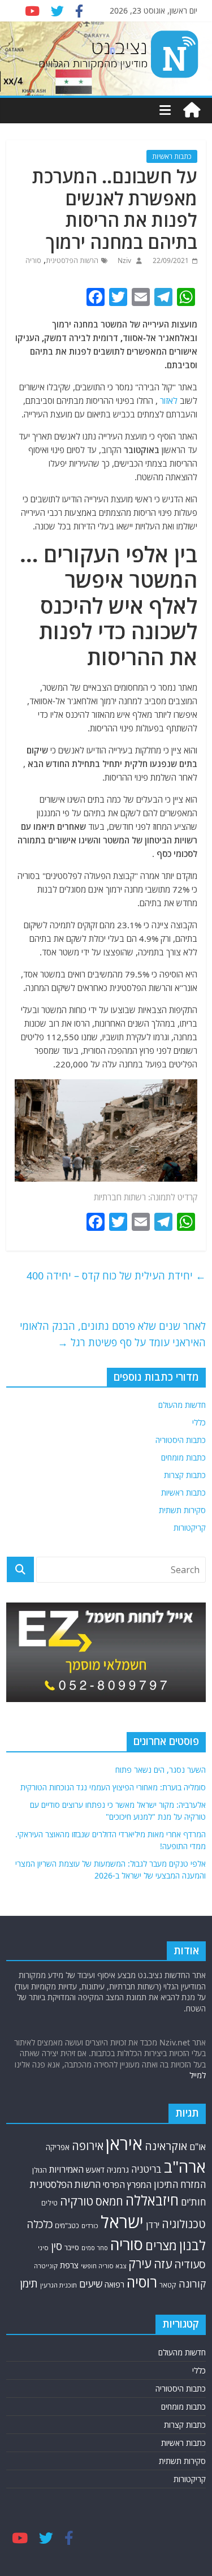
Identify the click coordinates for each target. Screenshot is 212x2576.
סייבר (72, 2247)
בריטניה (146, 2169)
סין (57, 2246)
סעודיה (190, 2264)
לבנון (192, 2245)
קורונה (192, 2284)
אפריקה (58, 2147)
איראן (124, 2144)
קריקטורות (190, 1528)
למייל (198, 2075)
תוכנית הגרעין (59, 2285)
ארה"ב (185, 2166)
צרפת (69, 2265)
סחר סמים (95, 2248)
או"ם (198, 2147)
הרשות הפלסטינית (72, 260)
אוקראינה (166, 2146)
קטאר (168, 2285)
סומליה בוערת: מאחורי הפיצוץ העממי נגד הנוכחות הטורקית (113, 1787)
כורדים (90, 2226)
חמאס (109, 2201)
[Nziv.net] (192, 110)
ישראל (122, 2222)
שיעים (91, 2284)
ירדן (153, 2225)
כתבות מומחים (183, 1457)
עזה (163, 2264)
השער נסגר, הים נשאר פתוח (161, 1770)
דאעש (95, 2170)
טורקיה (77, 2201)
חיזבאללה (152, 2200)
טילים (49, 2203)
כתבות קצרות (185, 1475)
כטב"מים (67, 2226)
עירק (140, 2263)
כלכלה (40, 2224)
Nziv (124, 260)
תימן (29, 2283)
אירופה (88, 2146)
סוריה (33, 260)
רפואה (114, 2284)
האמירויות (66, 2169)
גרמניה (118, 2170)
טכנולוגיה (184, 2224)
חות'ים (193, 2202)
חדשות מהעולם (182, 1405)
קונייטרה (46, 2266)
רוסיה (142, 2282)
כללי (199, 1422)
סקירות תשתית (182, 1510)
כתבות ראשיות (172, 156)
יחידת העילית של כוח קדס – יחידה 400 (116, 1276)
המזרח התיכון (180, 2184)
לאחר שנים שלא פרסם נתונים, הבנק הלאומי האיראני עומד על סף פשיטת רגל (113, 1334)
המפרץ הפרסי (127, 2185)
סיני (43, 2248)
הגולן (40, 2170)
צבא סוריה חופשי (103, 2266)
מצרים (161, 2245)
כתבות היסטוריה (181, 1440)
